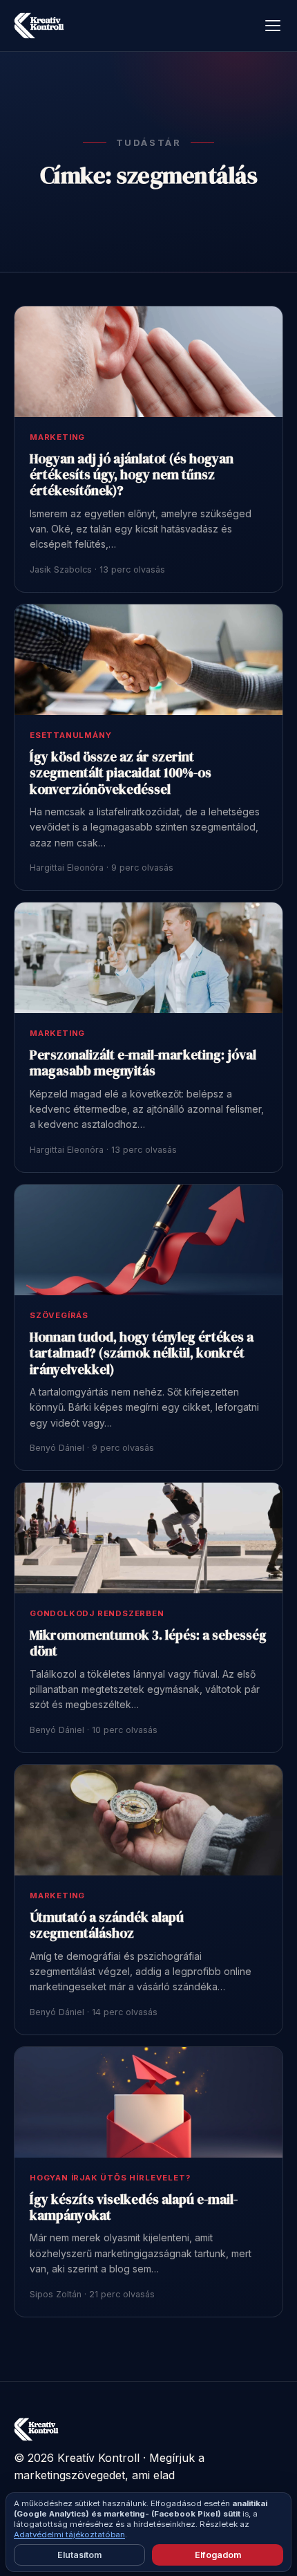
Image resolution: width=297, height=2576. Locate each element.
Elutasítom (79, 2555)
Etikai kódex (144, 2520)
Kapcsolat (203, 2520)
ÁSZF (94, 2520)
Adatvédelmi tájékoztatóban (69, 2535)
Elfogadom (218, 2555)
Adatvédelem (42, 2520)
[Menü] (273, 26)
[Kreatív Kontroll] (39, 26)
